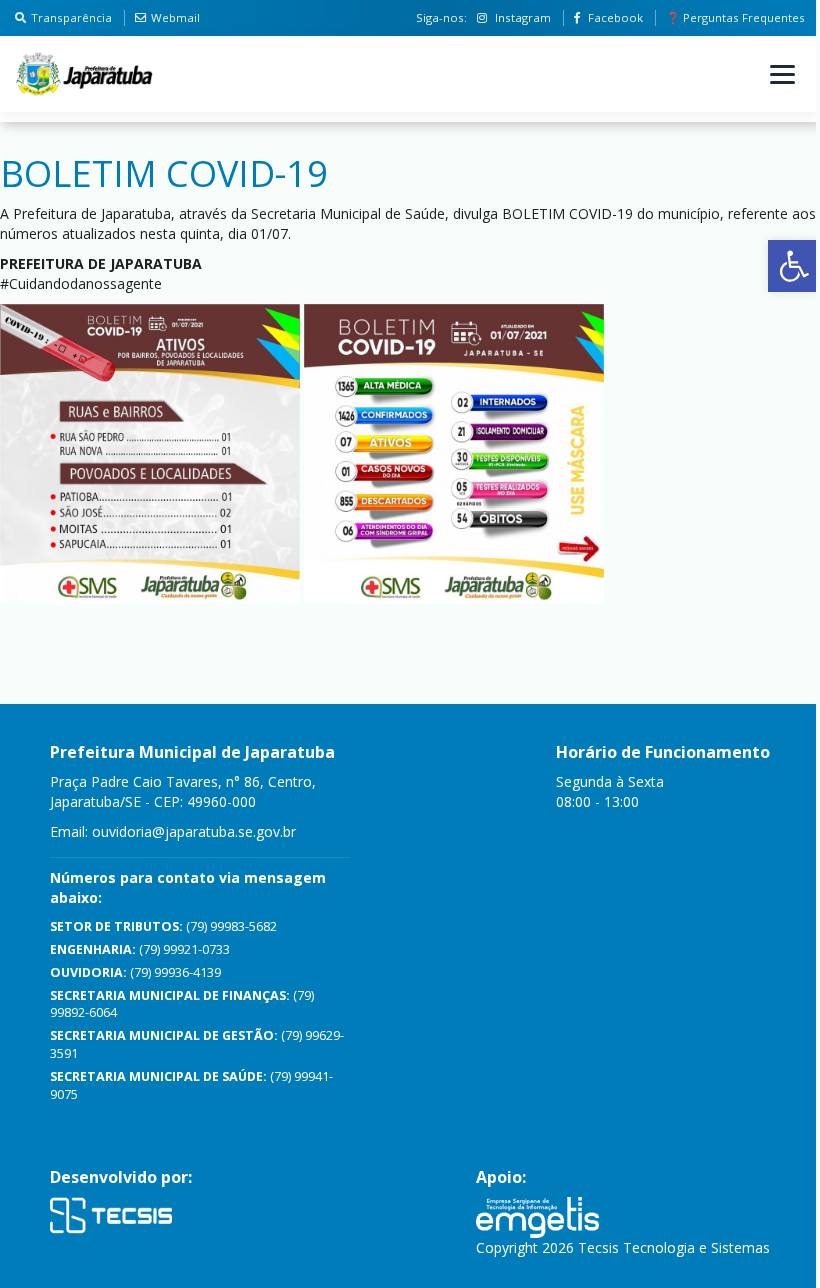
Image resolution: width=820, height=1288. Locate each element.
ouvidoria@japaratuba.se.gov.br (194, 831)
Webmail (175, 17)
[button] (794, 266)
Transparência (71, 17)
